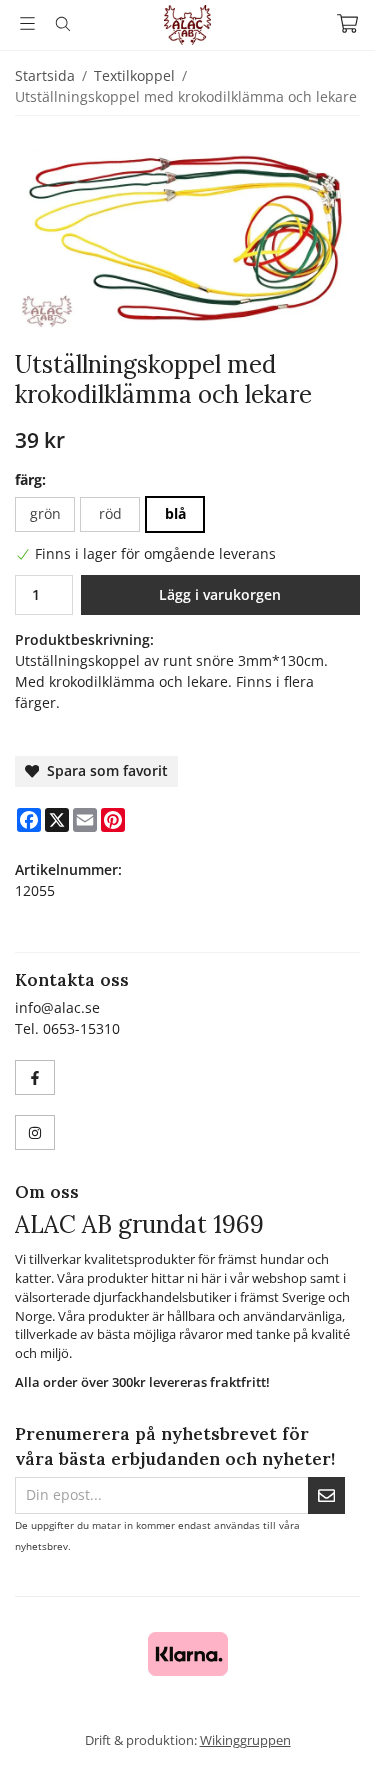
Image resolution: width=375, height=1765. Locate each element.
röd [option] (110, 513)
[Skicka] (326, 1495)
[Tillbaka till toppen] (332, 1722)
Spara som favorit (103, 770)
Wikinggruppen (245, 1740)
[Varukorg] (347, 23)
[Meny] (27, 23)
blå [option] (175, 513)
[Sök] (62, 24)
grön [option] (45, 513)
